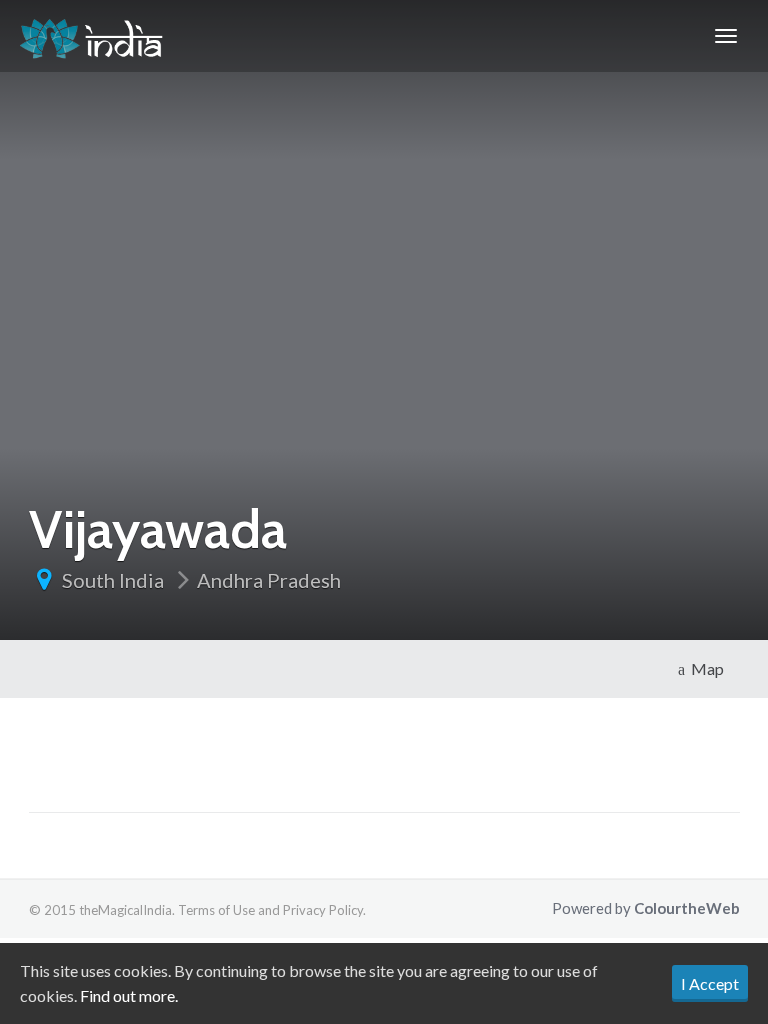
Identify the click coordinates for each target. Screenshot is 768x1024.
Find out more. (129, 995)
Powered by (646, 908)
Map (704, 668)
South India (113, 580)
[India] (91, 36)
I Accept (710, 983)
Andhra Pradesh (269, 580)
